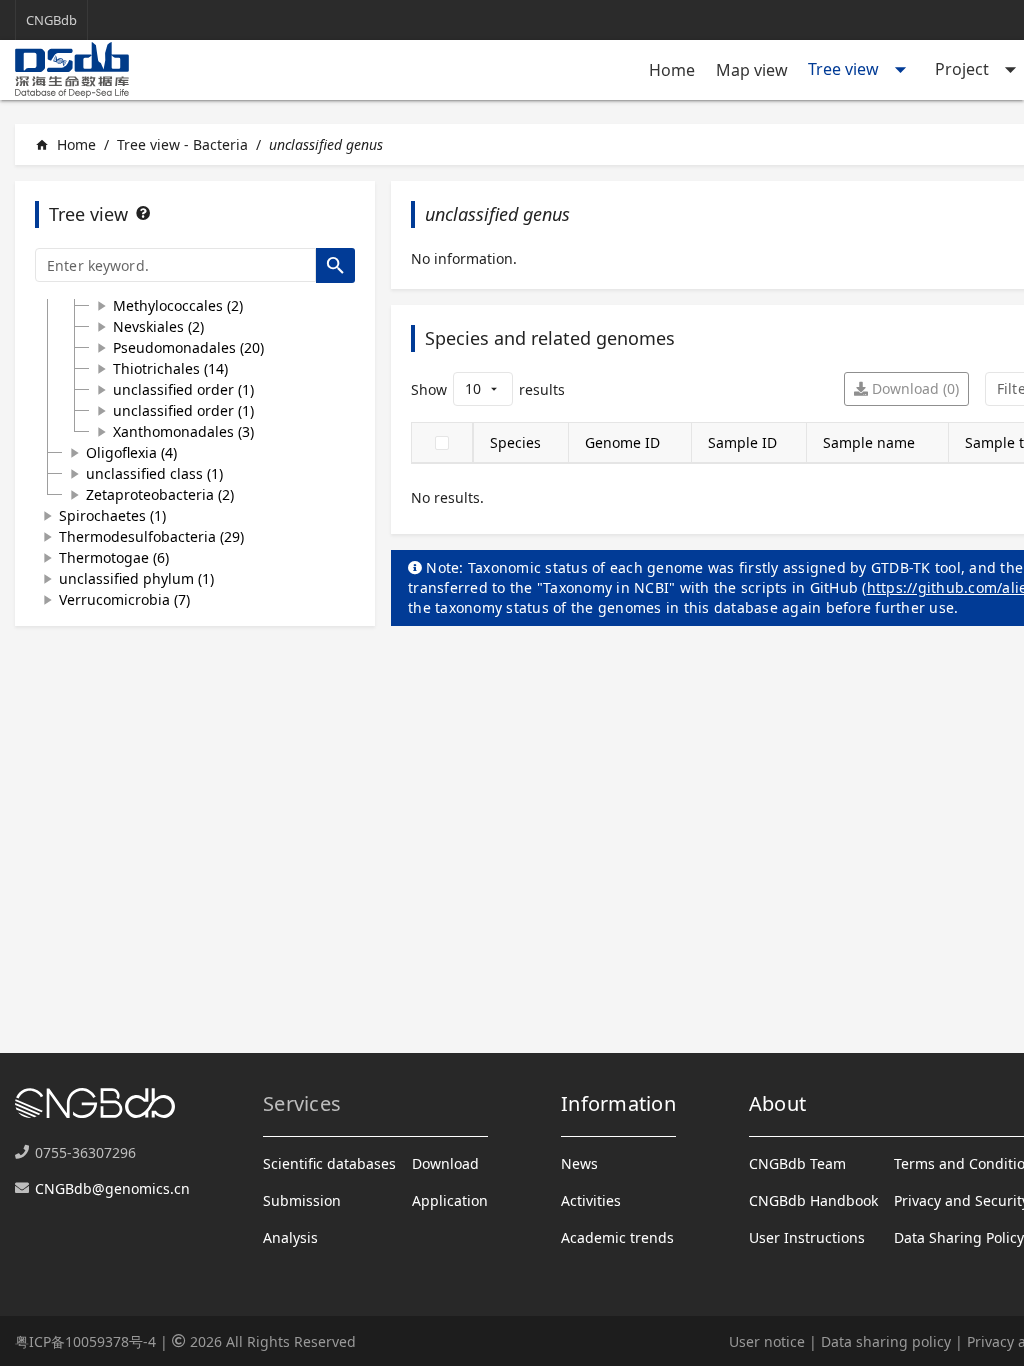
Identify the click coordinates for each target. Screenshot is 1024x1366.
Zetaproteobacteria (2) (160, 494)
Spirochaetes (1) (112, 515)
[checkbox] (442, 443)
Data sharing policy (886, 1341)
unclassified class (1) (154, 473)
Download (445, 1163)
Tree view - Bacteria (182, 144)
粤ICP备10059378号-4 (85, 1341)
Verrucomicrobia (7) (124, 599)
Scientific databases (329, 1163)
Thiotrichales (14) (170, 368)
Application (450, 1200)
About (777, 1103)
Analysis (290, 1237)
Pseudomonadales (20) (188, 347)
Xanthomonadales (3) (183, 431)
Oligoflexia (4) (131, 452)
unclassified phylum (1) (136, 578)
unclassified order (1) (183, 389)
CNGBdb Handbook (813, 1200)
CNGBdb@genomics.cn (112, 1188)
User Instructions (807, 1237)
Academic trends (617, 1237)
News (579, 1163)
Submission (302, 1200)
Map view (752, 70)
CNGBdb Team (797, 1163)
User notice (767, 1341)
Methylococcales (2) (178, 305)
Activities (591, 1200)
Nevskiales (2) (158, 326)
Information (618, 1103)
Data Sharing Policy (959, 1237)
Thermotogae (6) (114, 557)
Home (672, 70)
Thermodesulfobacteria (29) (151, 536)
